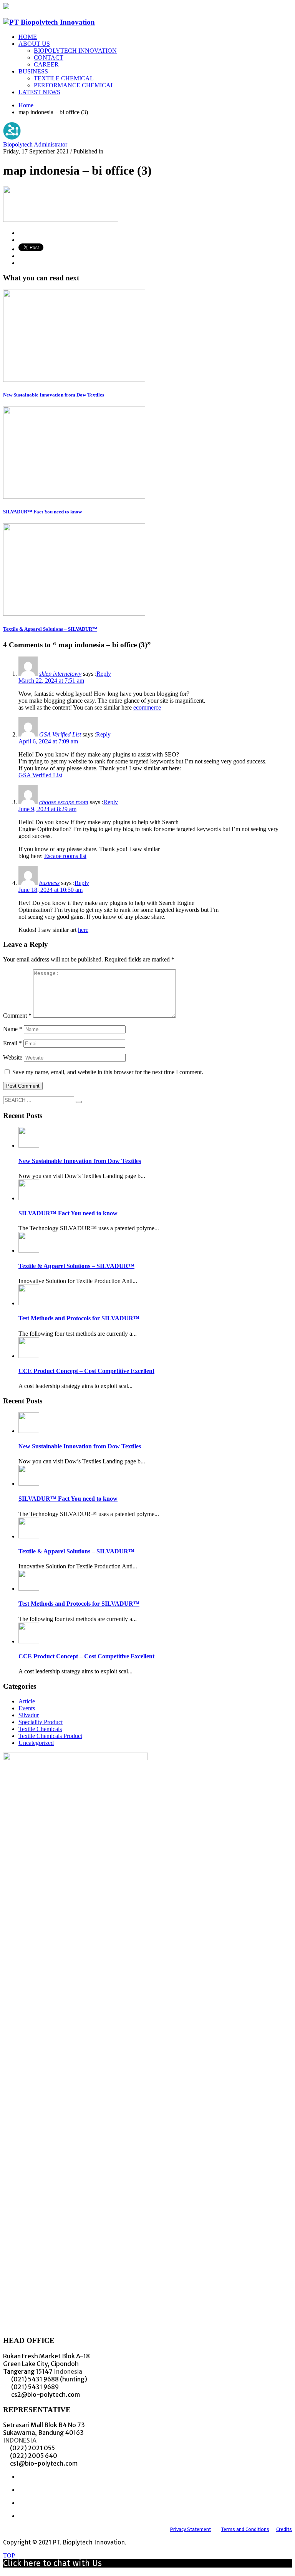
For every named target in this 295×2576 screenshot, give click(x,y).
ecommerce (147, 707)
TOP (9, 2555)
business (49, 883)
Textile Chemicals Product (50, 1736)
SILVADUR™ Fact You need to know (42, 512)
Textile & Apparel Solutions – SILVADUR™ (50, 629)
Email (12, 1043)
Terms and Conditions (245, 2529)
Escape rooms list (65, 856)
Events (27, 1708)
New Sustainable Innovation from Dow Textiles (54, 395)
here (83, 930)
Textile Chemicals (40, 1729)
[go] (79, 1102)
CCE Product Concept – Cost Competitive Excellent (86, 1371)
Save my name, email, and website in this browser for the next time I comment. (108, 1072)
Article (27, 1701)
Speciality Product (41, 1722)
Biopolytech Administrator (35, 144)
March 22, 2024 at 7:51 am (51, 681)
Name (13, 1029)
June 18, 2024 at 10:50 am (51, 890)
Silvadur (29, 1715)
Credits (284, 2529)
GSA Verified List (60, 734)
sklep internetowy (60, 674)
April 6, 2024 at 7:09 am (48, 741)
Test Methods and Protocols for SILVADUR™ (79, 1318)
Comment (17, 1016)
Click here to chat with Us (52, 2563)
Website (13, 1057)
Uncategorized (36, 1743)
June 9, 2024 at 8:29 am (47, 809)
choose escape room (64, 802)
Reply (104, 674)
